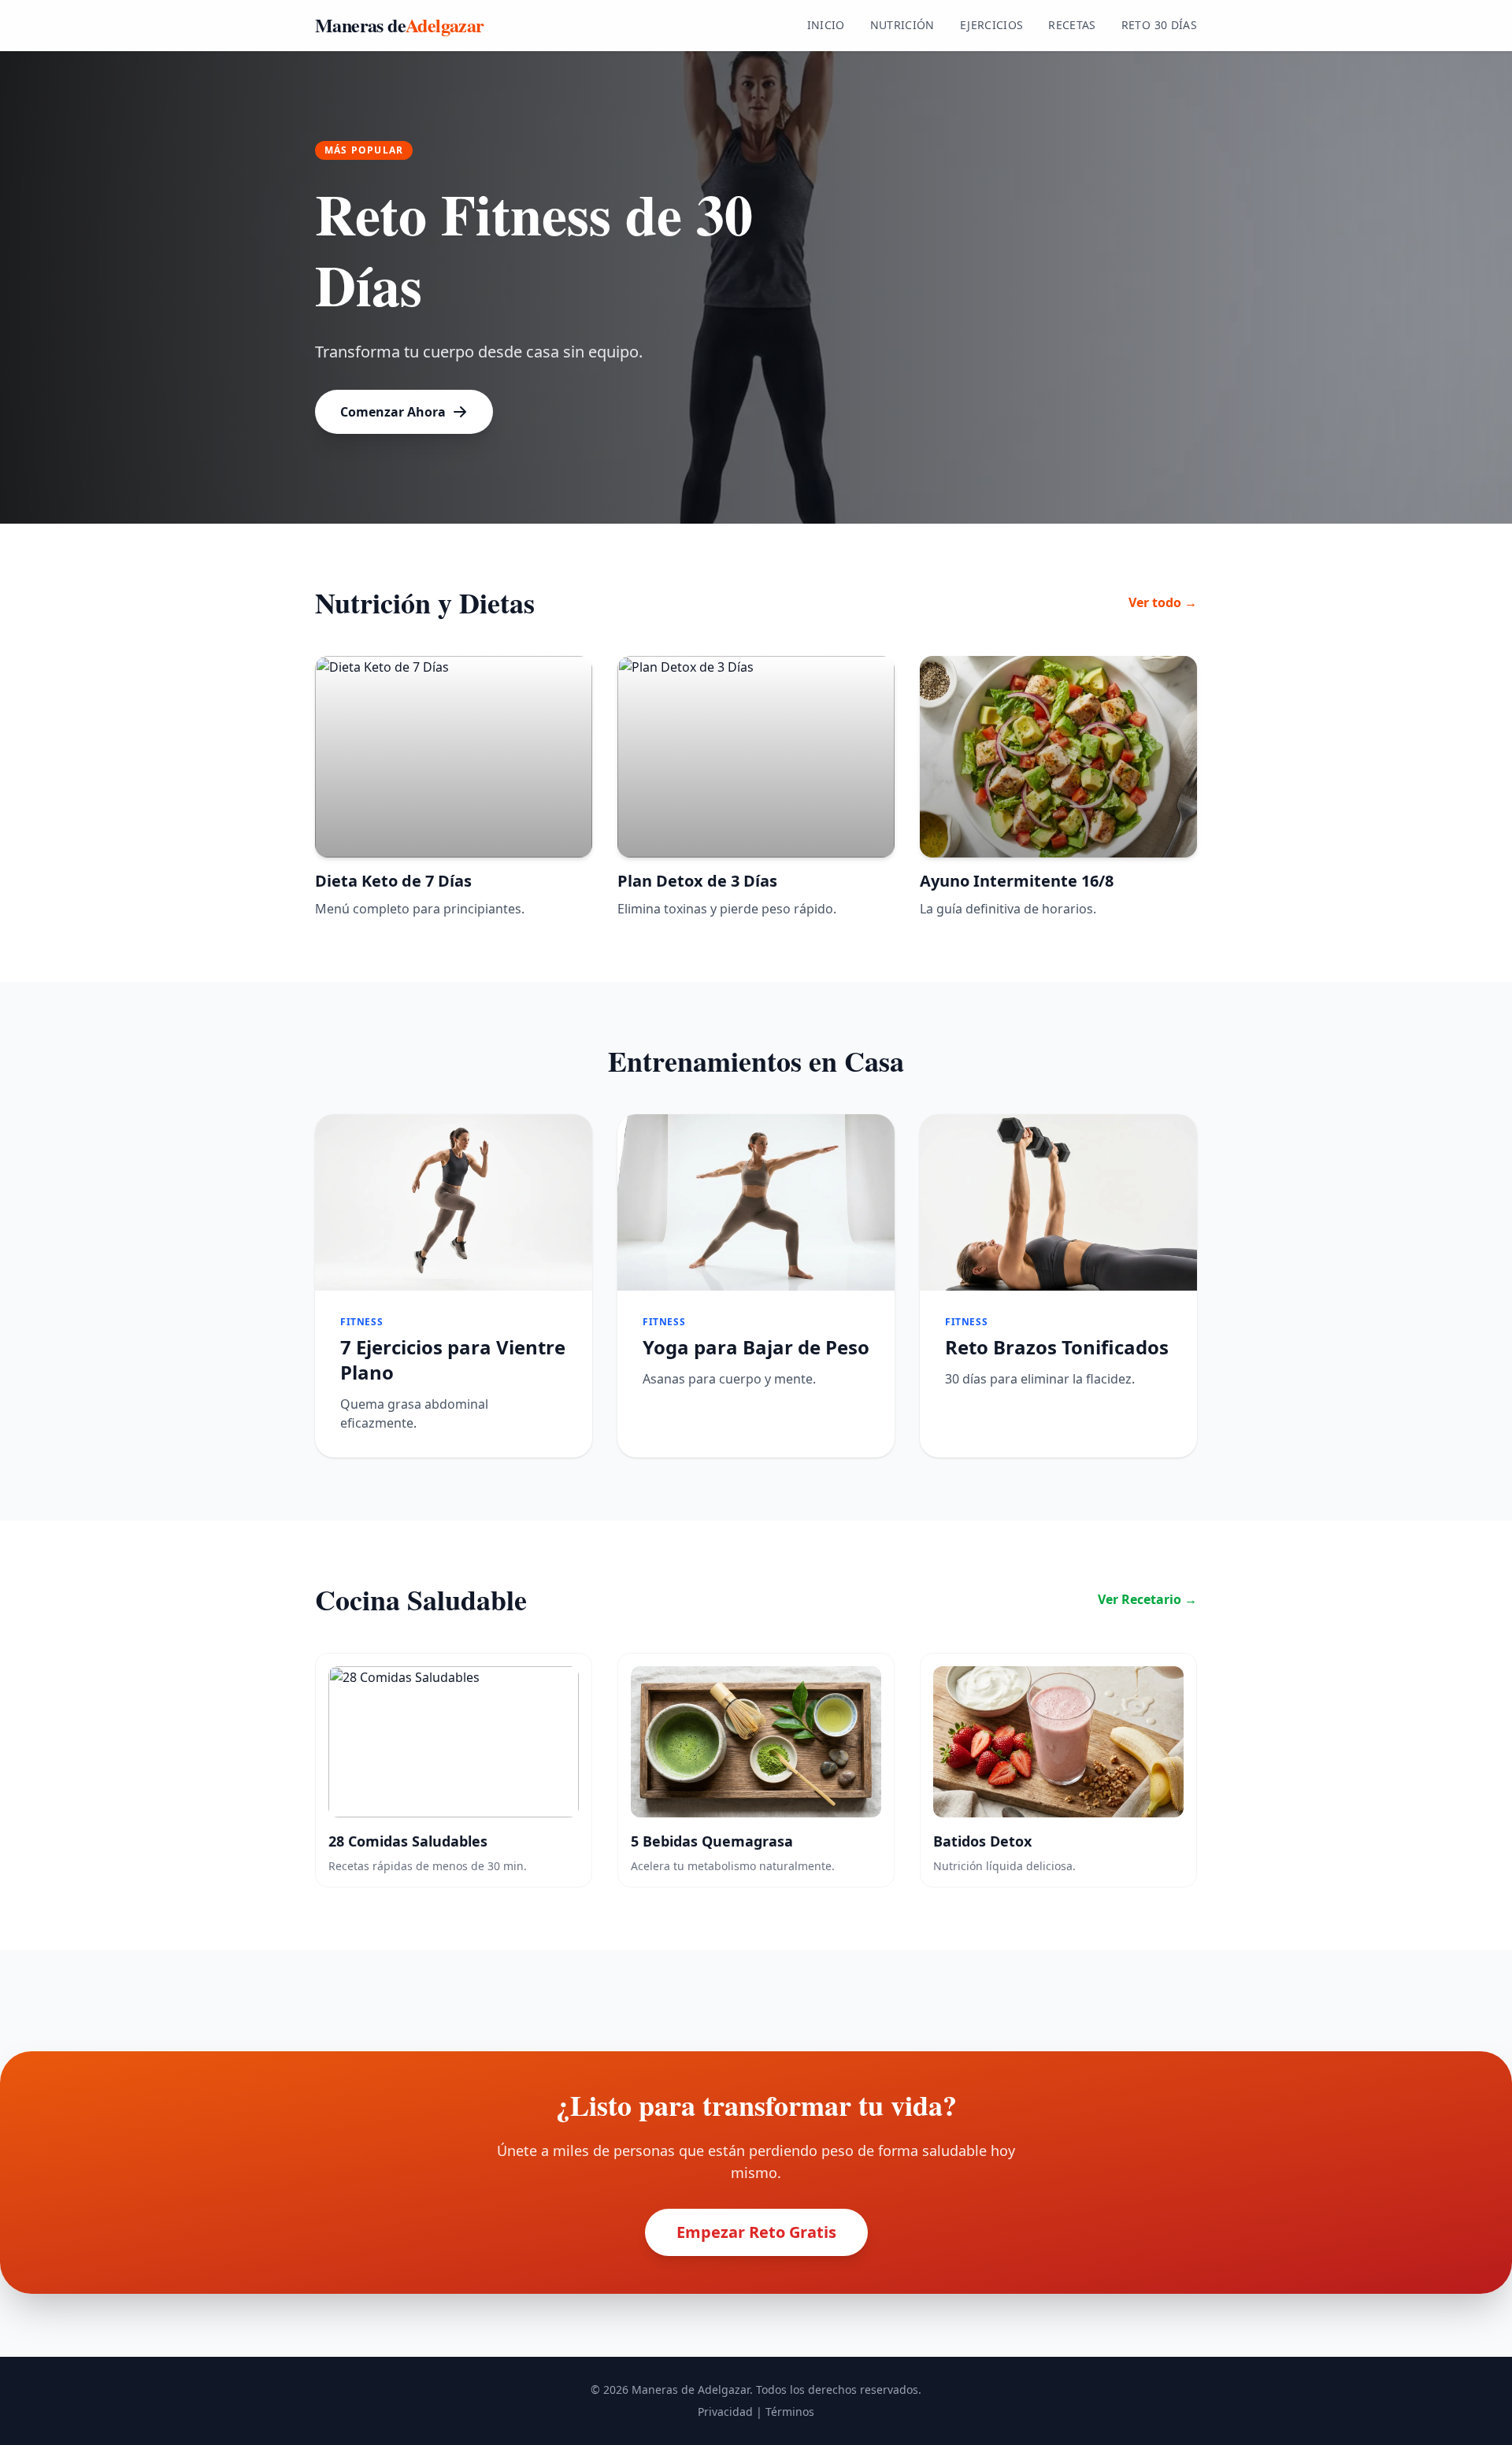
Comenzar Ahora (393, 412)
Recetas (1072, 25)
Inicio (826, 25)
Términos (790, 2412)
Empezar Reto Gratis (756, 2232)
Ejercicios (992, 25)
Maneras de (400, 25)
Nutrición (902, 25)
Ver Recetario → (1147, 1599)
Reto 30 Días (1159, 25)
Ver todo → (1163, 602)
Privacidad (725, 2412)
